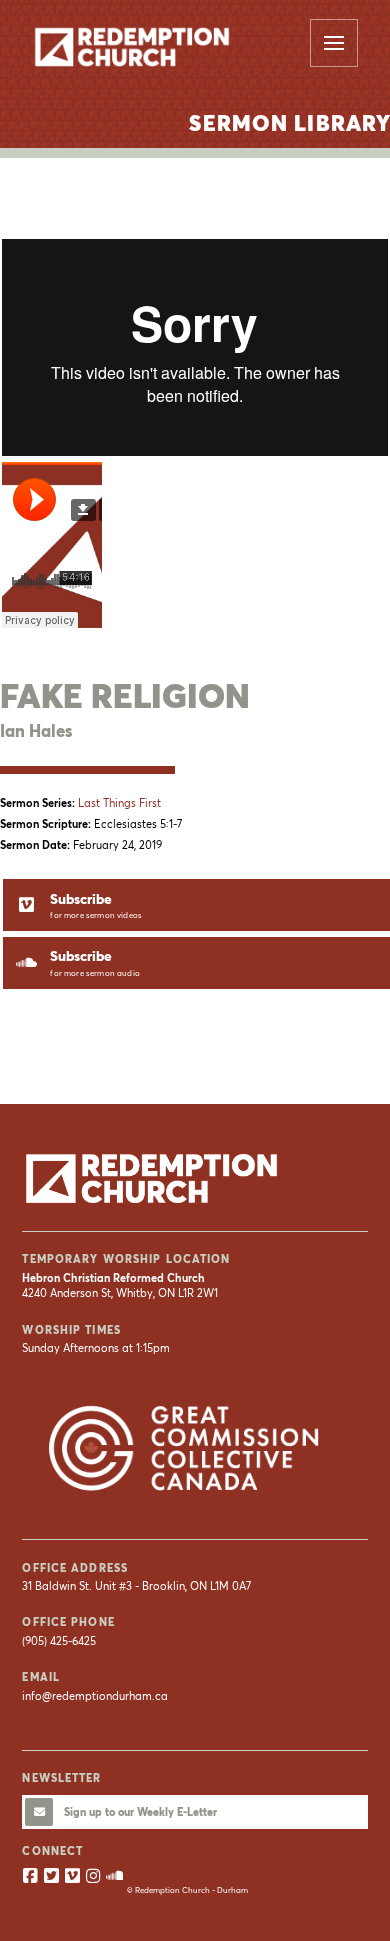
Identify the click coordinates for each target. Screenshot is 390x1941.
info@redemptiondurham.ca (95, 1696)
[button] (334, 43)
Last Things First (119, 803)
